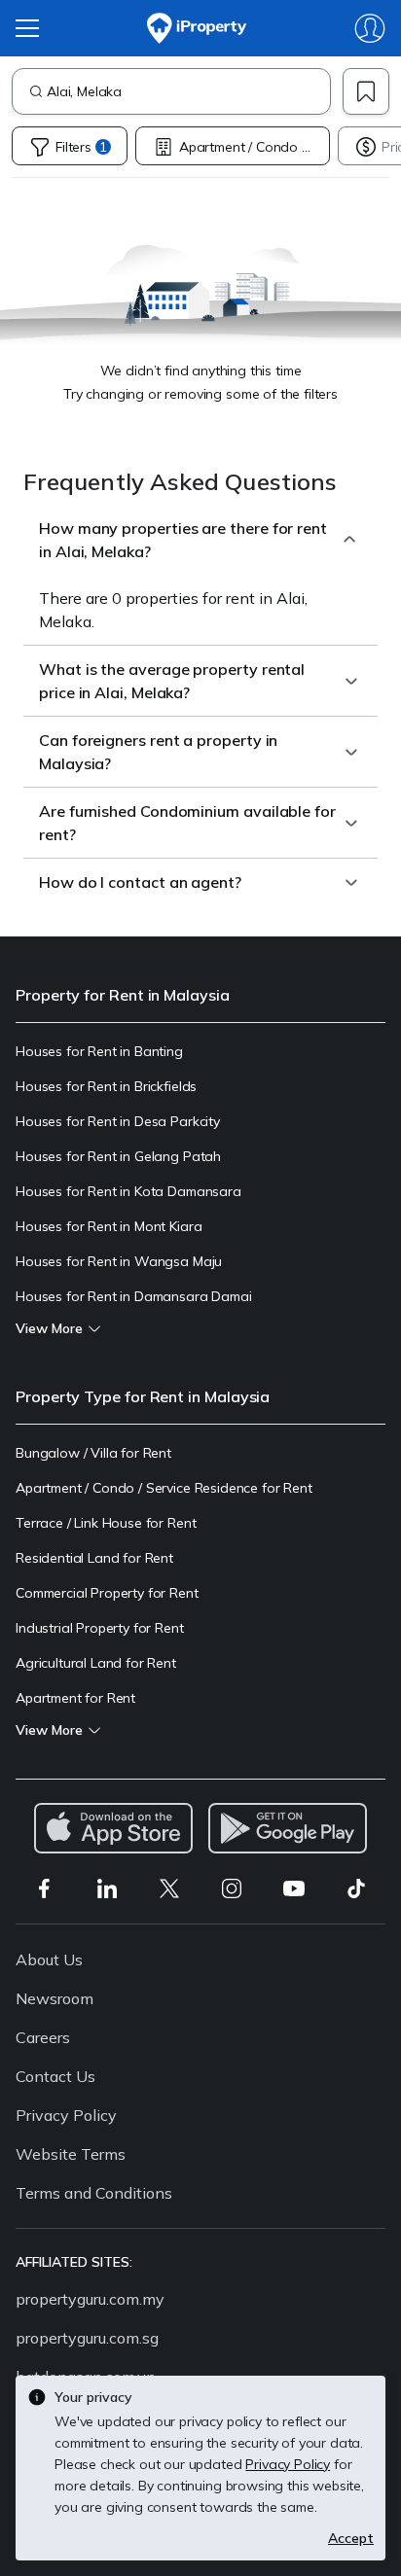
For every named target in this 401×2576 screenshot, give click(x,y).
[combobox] (188, 91)
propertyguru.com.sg (87, 2338)
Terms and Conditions (94, 2193)
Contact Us (55, 2076)
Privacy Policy (66, 2115)
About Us (49, 1959)
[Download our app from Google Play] (288, 1828)
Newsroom (55, 1998)
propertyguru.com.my (90, 2299)
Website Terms (71, 2154)
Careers (43, 2037)
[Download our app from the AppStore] (113, 1828)
